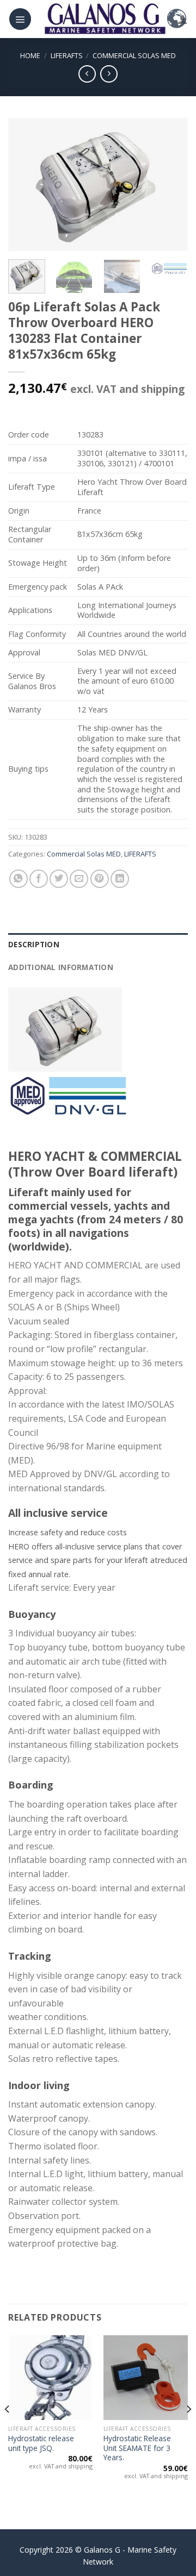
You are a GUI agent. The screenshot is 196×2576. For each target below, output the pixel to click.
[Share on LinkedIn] (120, 879)
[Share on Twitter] (59, 879)
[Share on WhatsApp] (19, 879)
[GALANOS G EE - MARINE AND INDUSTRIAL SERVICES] (105, 19)
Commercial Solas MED (134, 55)
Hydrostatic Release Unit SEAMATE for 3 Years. (137, 2448)
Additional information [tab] (61, 967)
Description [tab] (34, 944)
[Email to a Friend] (79, 879)
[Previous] (26, 185)
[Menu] (20, 19)
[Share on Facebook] (39, 879)
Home (30, 55)
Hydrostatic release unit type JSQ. (41, 2443)
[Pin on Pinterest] (100, 879)
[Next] (170, 185)
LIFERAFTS (67, 55)
